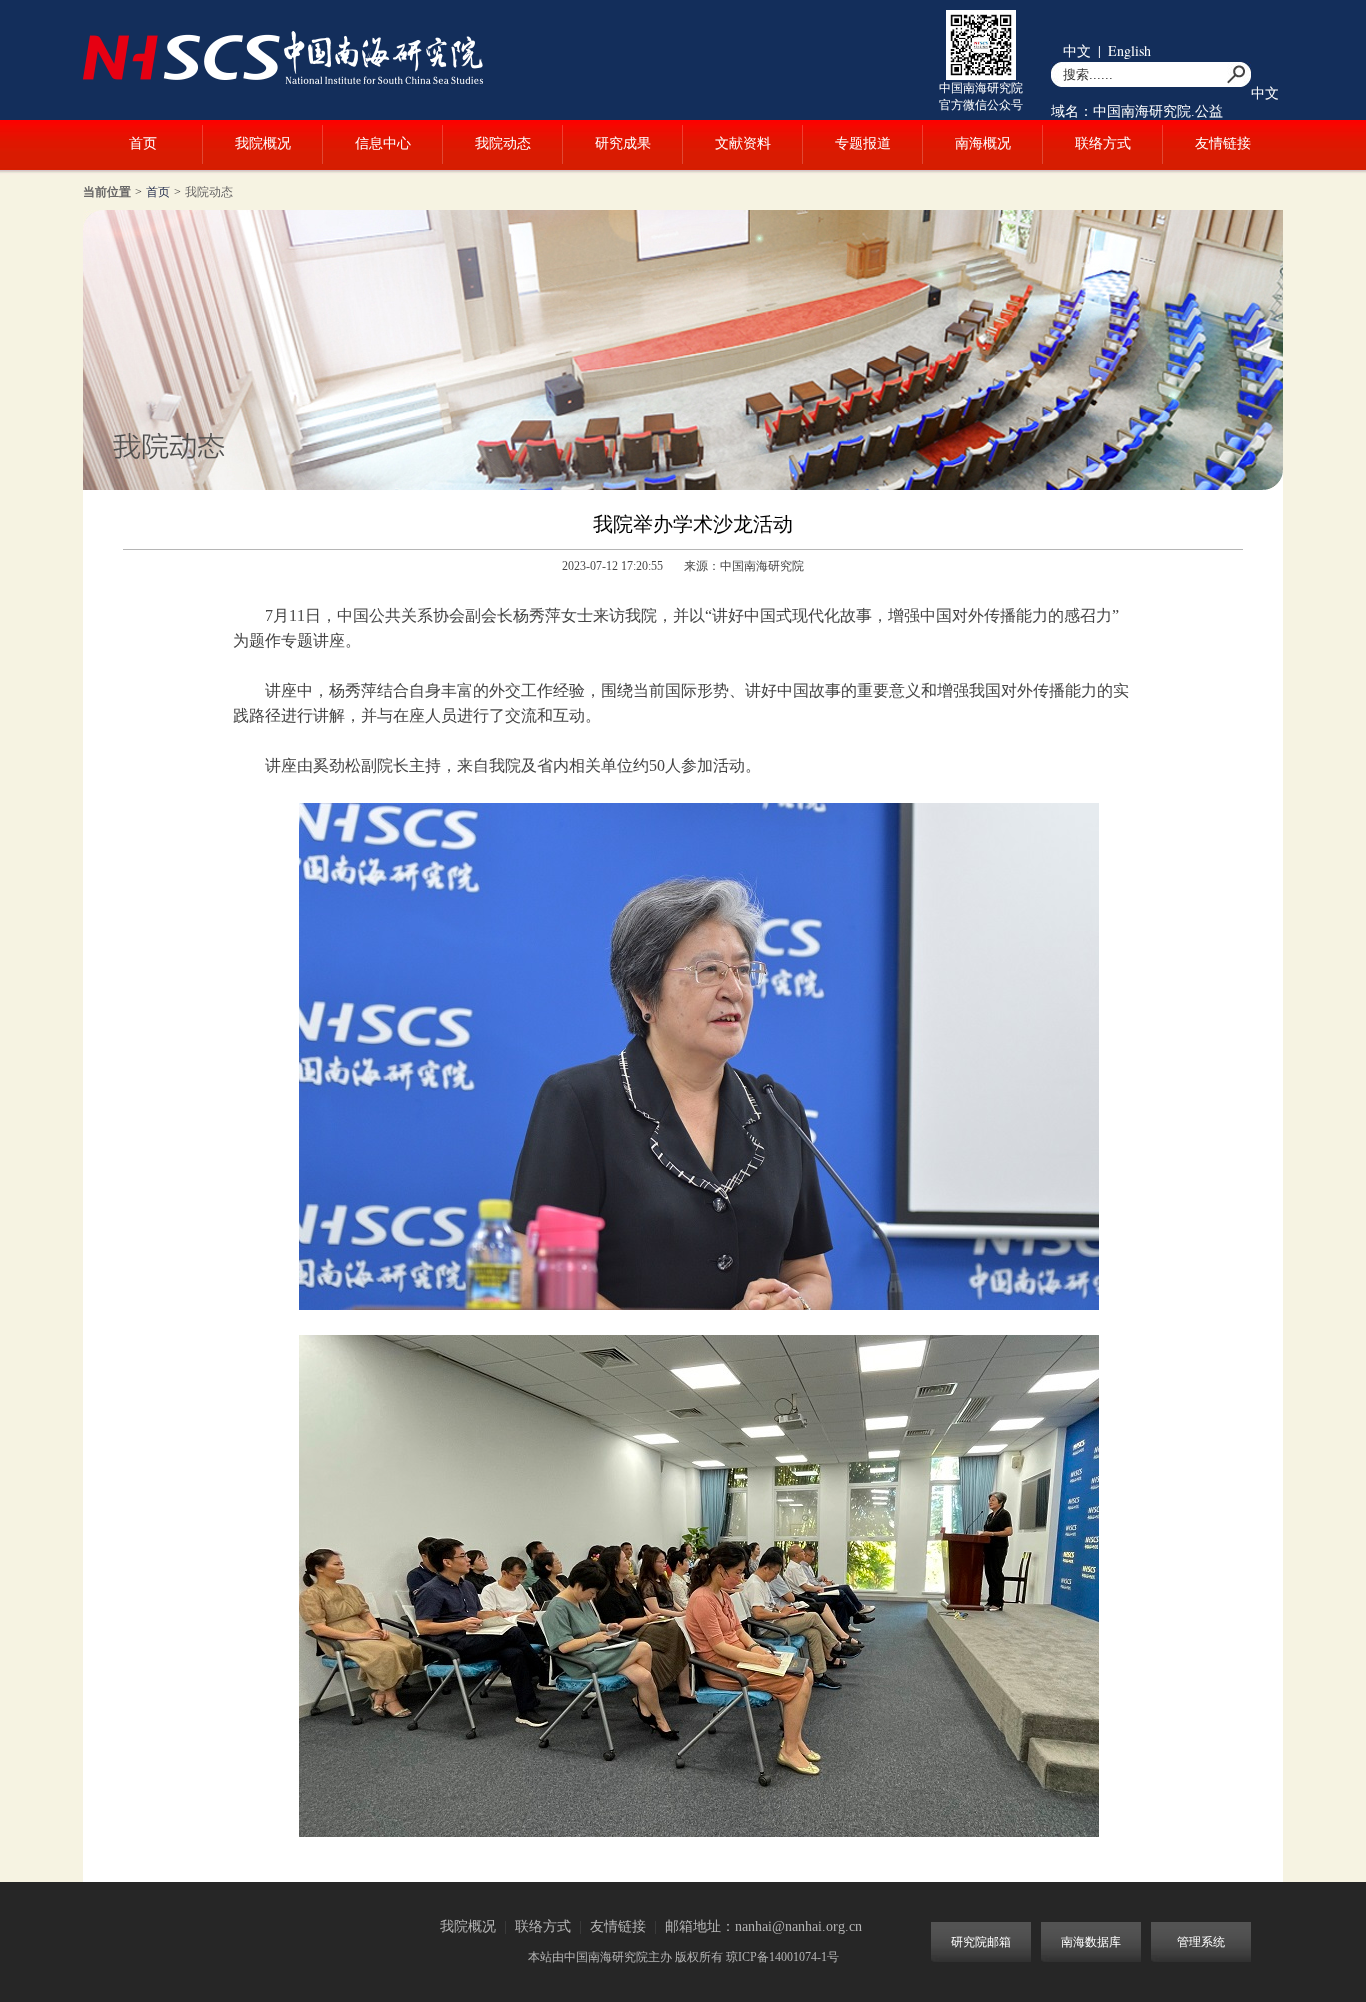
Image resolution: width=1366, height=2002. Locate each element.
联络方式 (1103, 143)
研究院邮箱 (981, 1942)
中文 (1077, 50)
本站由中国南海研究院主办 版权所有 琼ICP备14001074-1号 (683, 1957)
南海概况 (983, 143)
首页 (143, 143)
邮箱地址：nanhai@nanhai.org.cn (763, 1926)
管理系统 (1201, 1942)
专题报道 (863, 143)
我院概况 (263, 143)
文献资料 (743, 143)
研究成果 (623, 143)
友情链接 (1223, 143)
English (1129, 50)
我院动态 (503, 143)
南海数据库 (1091, 1942)
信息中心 (383, 143)
